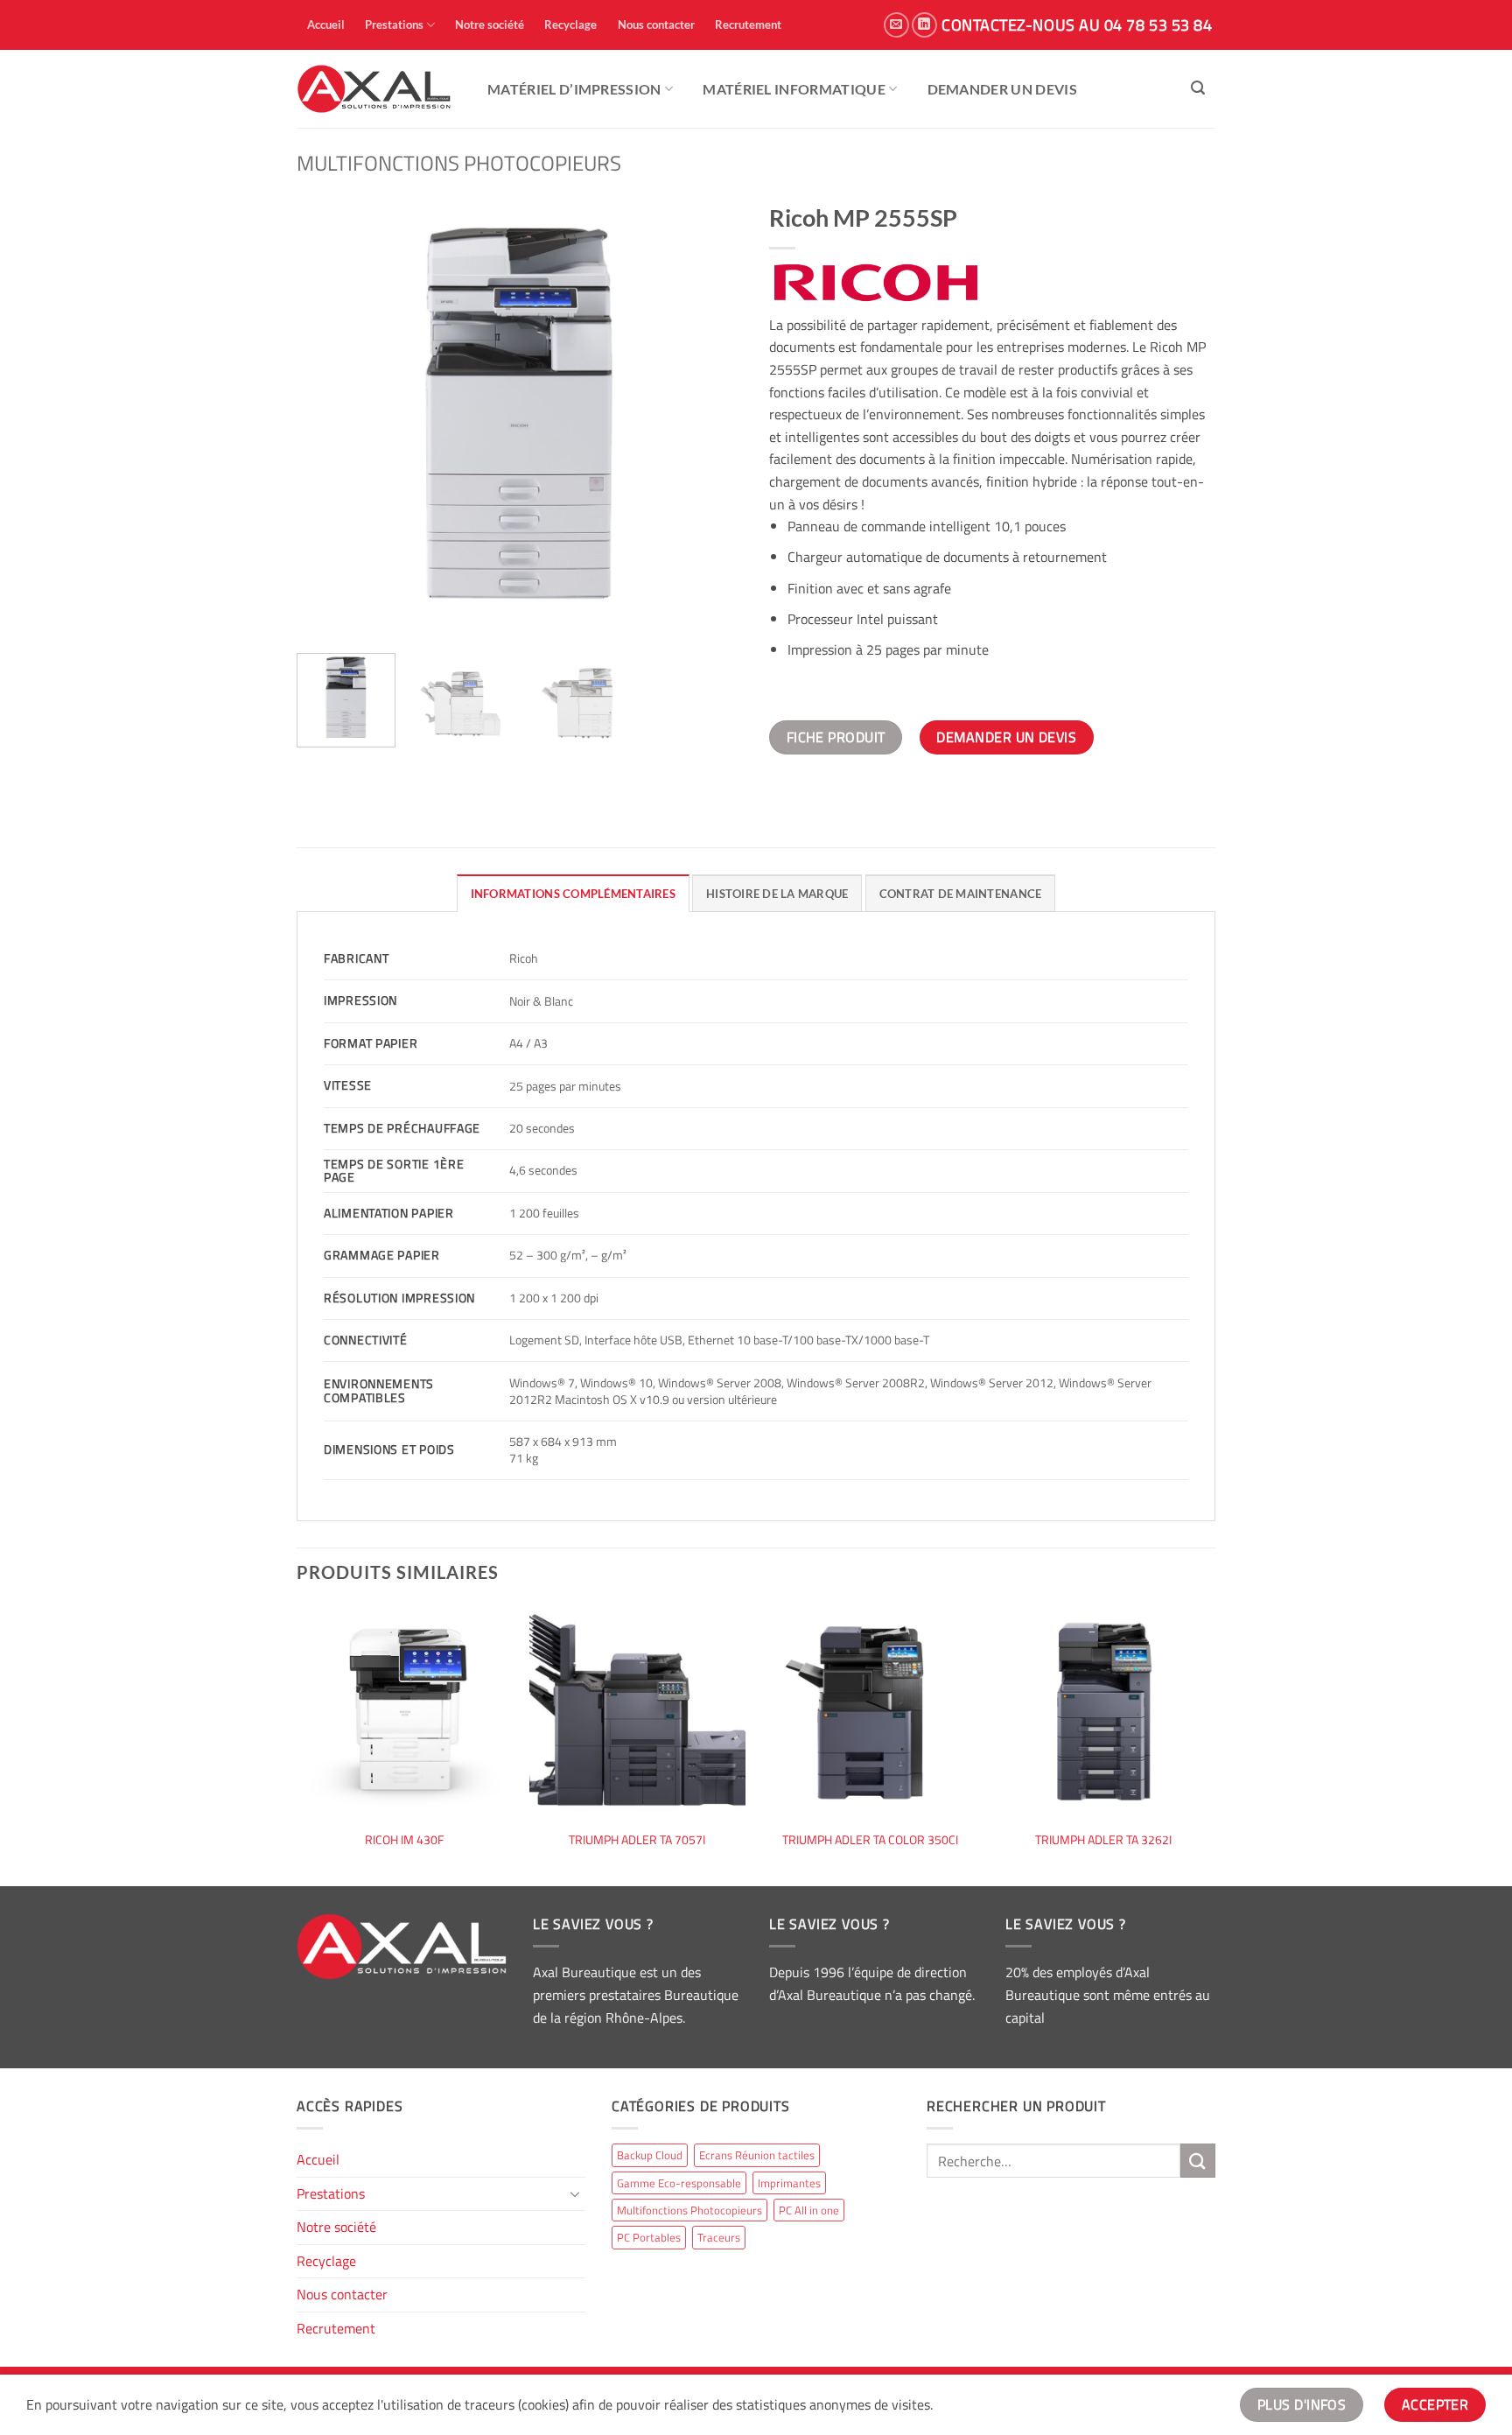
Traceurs (719, 2237)
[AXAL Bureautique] (374, 89)
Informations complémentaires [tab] (573, 894)
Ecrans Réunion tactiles (757, 2155)
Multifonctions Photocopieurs (459, 163)
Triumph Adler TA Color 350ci (870, 1840)
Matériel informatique (794, 89)
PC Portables (649, 2237)
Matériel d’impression (574, 89)
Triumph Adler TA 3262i (1103, 1840)
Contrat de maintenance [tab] (961, 894)
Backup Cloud (650, 2155)
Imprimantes (789, 2183)
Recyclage (570, 25)
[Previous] (327, 417)
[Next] (712, 417)
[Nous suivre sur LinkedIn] (924, 25)
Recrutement (748, 25)
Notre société (490, 25)
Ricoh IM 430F (404, 1840)
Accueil (326, 25)
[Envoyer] (1198, 2161)
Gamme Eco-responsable (679, 2183)
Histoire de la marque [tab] (777, 894)
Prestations (394, 25)
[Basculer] (575, 2193)
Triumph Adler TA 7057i (637, 1840)
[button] (1198, 88)
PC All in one (809, 2210)
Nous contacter (656, 25)
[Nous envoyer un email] (896, 25)
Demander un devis (1002, 89)
